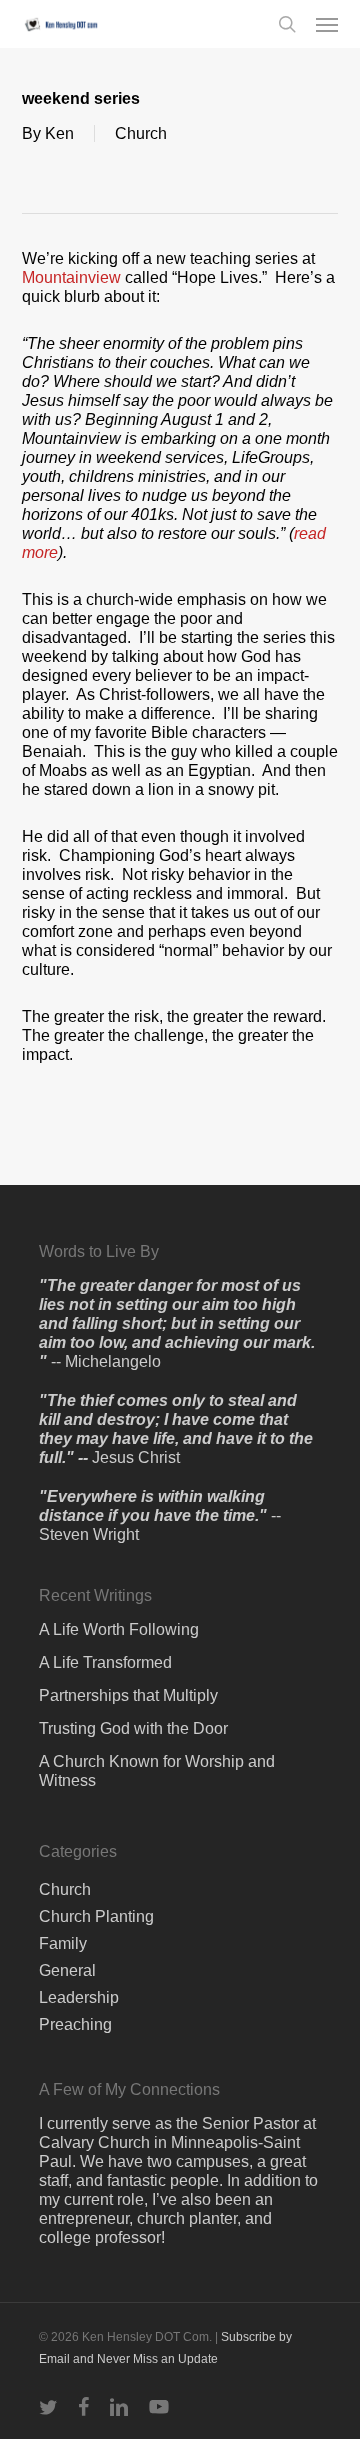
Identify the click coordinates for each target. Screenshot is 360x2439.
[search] (287, 24)
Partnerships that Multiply (128, 1695)
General (67, 1970)
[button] (327, 24)
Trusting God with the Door (133, 1728)
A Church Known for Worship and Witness (157, 1771)
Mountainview (73, 277)
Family (63, 1943)
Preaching (75, 2024)
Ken (59, 133)
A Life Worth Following (119, 1629)
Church (141, 133)
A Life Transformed (105, 1662)
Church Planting (96, 1916)
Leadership (79, 1997)
